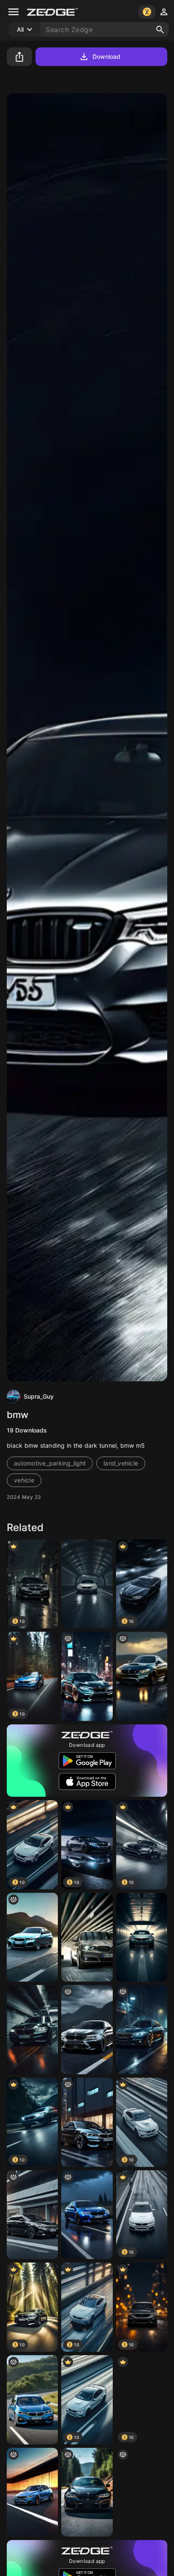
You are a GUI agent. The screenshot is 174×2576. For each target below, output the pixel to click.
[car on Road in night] (142, 2030)
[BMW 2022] (32, 2400)
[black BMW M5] (142, 2492)
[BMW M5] (87, 2030)
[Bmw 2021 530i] (32, 2215)
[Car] (87, 1937)
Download (107, 56)
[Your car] (87, 2122)
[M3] (32, 2492)
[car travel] (32, 1937)
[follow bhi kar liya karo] (142, 1676)
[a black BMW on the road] (87, 2492)
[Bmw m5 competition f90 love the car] (87, 2215)
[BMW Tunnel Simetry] (87, 1584)
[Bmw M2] (87, 1676)
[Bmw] (32, 2030)
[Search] (160, 30)
